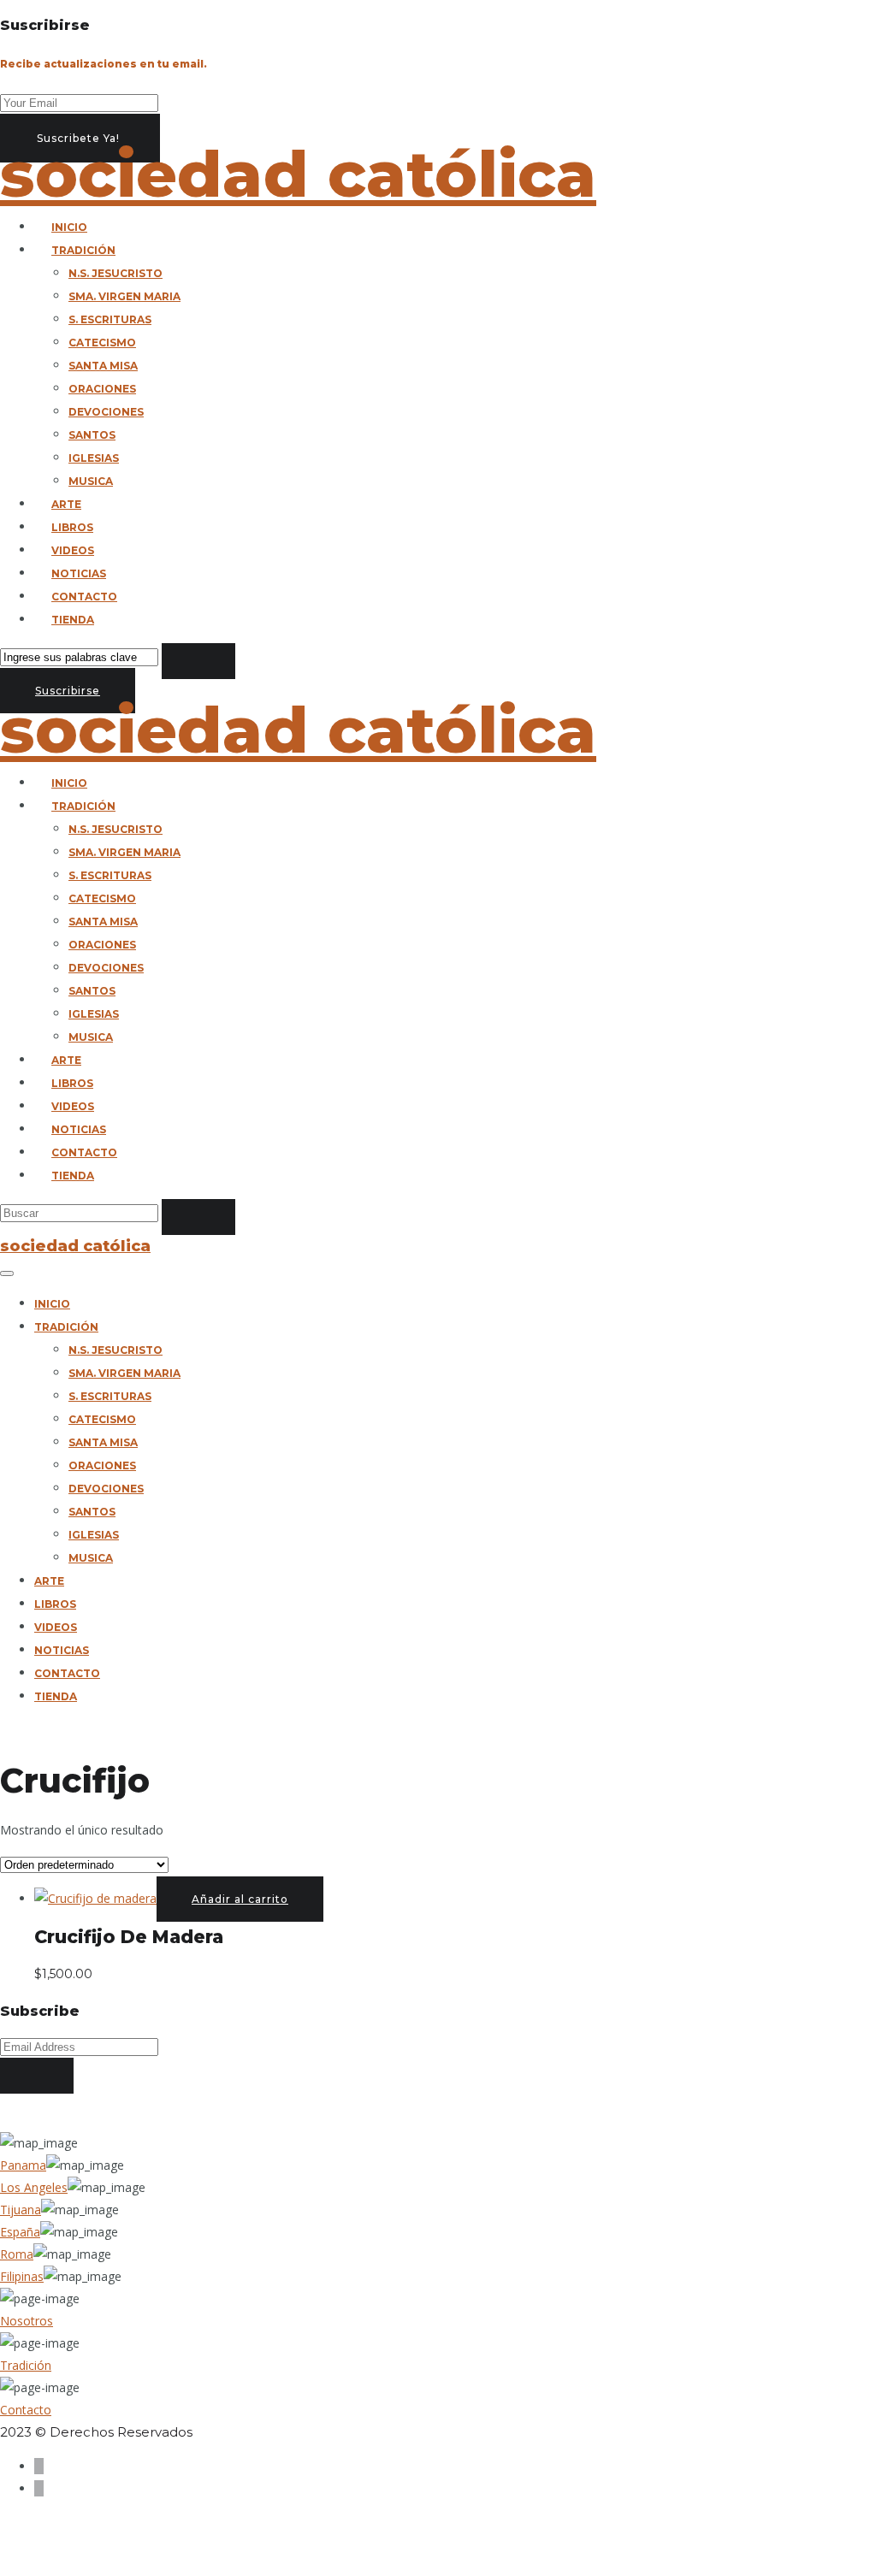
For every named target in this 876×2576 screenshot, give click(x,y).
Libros (72, 527)
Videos (73, 550)
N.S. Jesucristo (115, 273)
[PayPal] (39, 2466)
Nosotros (27, 2321)
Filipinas (22, 2276)
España (20, 2232)
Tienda (73, 620)
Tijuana (21, 2210)
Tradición (83, 250)
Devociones (106, 412)
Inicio (69, 227)
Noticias (79, 573)
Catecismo (102, 343)
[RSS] (39, 2488)
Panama (23, 2165)
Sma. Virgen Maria (124, 296)
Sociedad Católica (298, 174)
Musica (91, 481)
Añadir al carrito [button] (240, 1899)
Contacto (84, 597)
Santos (92, 435)
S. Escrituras (110, 319)
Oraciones (102, 389)
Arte (66, 504)
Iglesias (94, 458)
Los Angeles (34, 2187)
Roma (17, 2254)
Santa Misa (103, 366)
